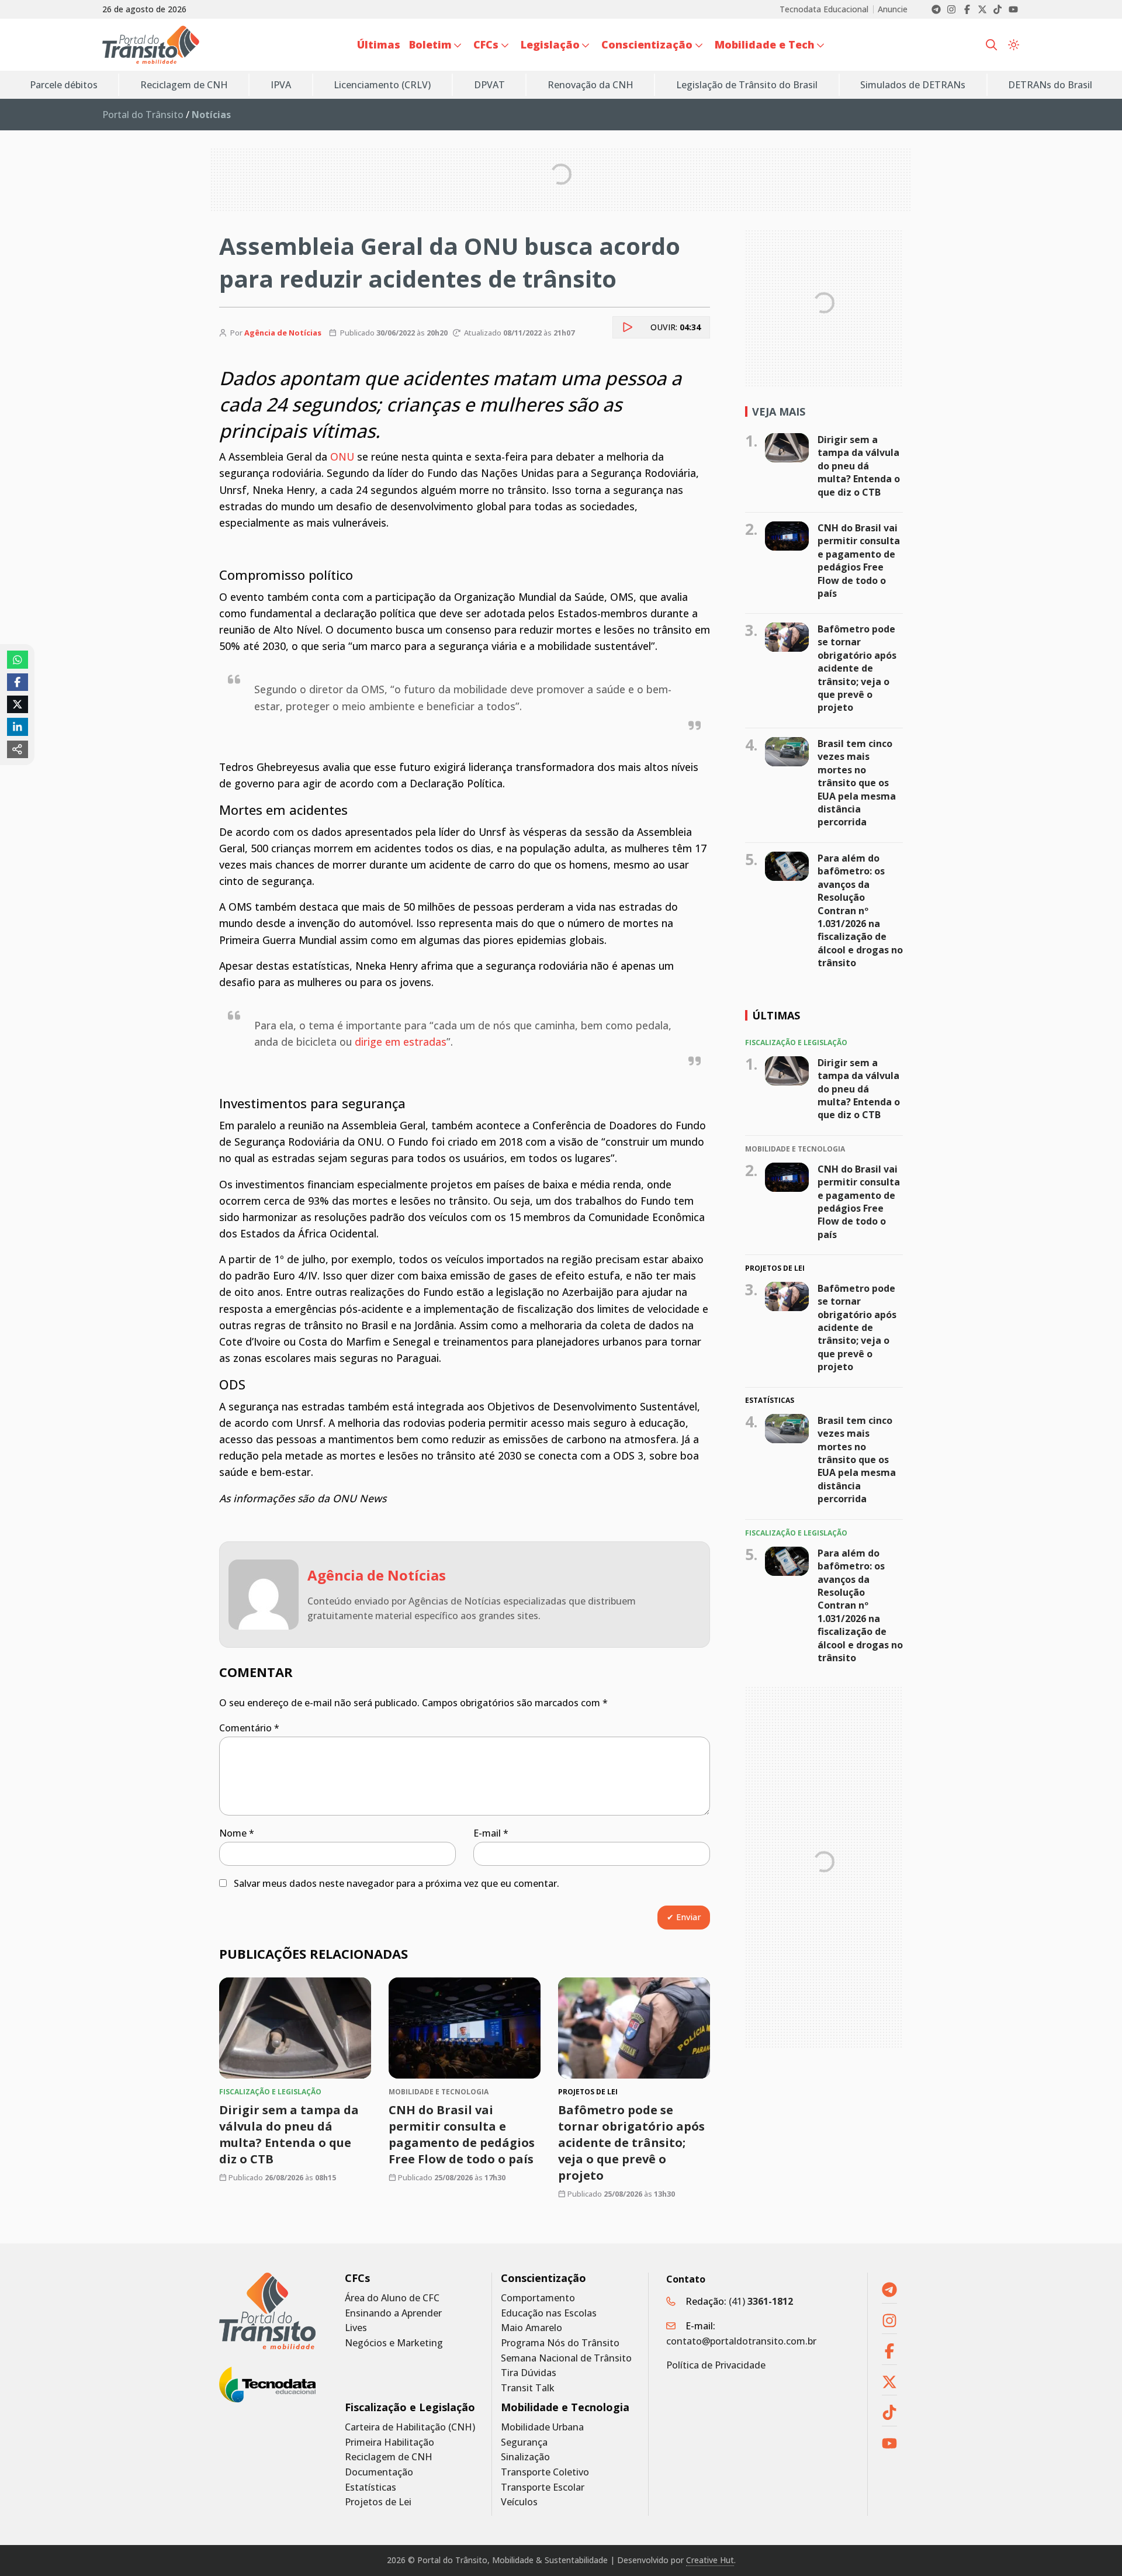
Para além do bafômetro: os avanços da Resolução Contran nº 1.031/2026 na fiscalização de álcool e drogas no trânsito (860, 910)
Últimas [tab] (776, 1015)
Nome (237, 1833)
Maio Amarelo (531, 2328)
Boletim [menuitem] (430, 44)
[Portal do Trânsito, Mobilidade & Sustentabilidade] (267, 2311)
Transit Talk (528, 2388)
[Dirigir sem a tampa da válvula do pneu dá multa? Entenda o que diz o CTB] (295, 2028)
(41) (761, 2301)
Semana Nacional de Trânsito (566, 2358)
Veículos (519, 2502)
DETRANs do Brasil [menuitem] (1050, 85)
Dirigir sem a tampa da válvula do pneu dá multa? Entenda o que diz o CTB (289, 2134)
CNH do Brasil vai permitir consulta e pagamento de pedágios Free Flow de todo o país (462, 2134)
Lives (356, 2328)
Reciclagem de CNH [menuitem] (184, 85)
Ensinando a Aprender (393, 2313)
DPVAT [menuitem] (489, 85)
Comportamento (538, 2298)
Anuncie (893, 9)
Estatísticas (370, 2487)
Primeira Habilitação (389, 2442)
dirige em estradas (401, 1042)
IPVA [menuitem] (281, 85)
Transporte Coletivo (545, 2472)
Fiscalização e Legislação (410, 2407)
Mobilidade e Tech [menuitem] (765, 44)
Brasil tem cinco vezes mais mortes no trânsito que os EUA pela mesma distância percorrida (857, 783)
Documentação (379, 2472)
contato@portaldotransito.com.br (741, 2341)
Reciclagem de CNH (389, 2457)
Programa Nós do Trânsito (560, 2343)
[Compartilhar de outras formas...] (18, 749)
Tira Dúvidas (529, 2373)
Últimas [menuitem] (379, 44)
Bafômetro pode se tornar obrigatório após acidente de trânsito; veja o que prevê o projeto (631, 2143)
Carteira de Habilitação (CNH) (410, 2427)
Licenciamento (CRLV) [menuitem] (382, 85)
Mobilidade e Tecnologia (565, 2407)
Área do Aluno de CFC (392, 2298)
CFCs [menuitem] (486, 44)
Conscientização (543, 2278)
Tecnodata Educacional (824, 9)
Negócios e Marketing (394, 2343)
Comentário (249, 1728)
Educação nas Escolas (549, 2313)
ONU (342, 457)
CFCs (357, 2278)
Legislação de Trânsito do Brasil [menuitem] (747, 85)
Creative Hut (710, 2560)
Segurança (524, 2442)
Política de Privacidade (716, 2365)
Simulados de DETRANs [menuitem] (913, 85)
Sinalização (525, 2457)
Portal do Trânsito (143, 115)
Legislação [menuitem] (550, 44)
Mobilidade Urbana (542, 2427)
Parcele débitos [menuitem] (64, 85)
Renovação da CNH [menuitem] (591, 85)
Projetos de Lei (378, 2502)
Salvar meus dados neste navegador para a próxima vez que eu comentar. (396, 1883)
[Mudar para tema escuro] (1014, 45)
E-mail (491, 1833)
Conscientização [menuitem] (647, 44)
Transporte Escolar (543, 2487)
